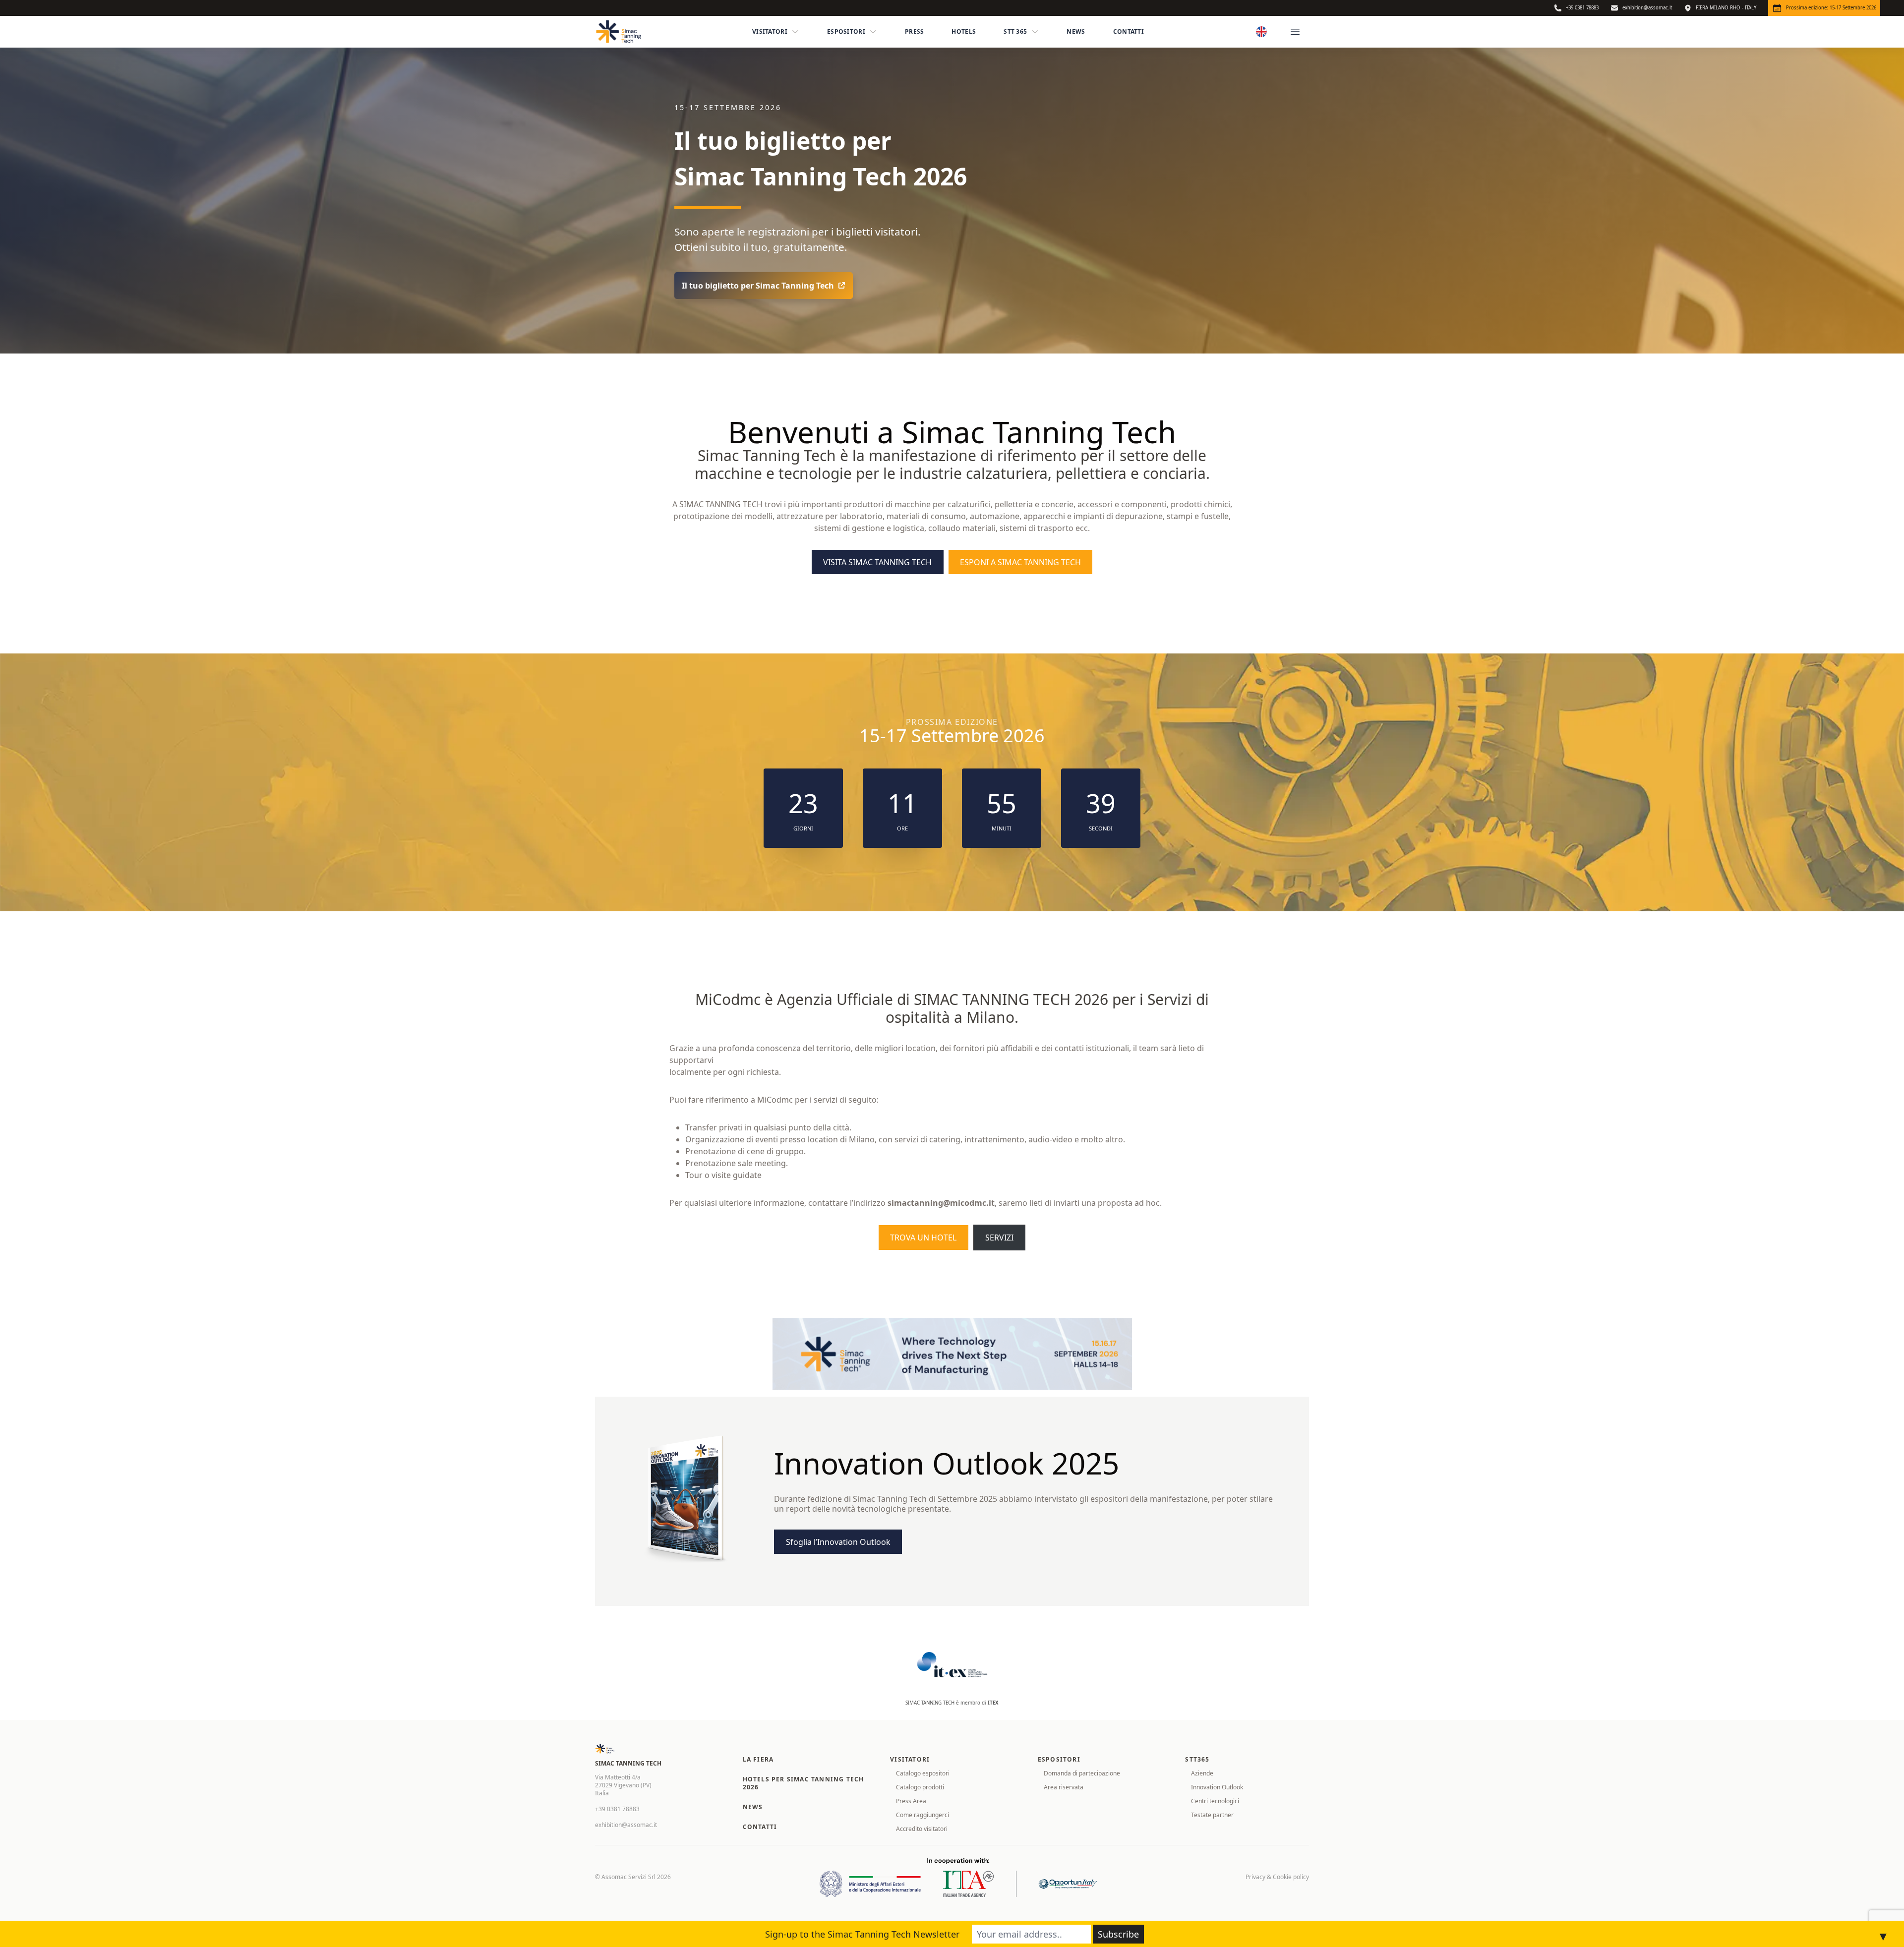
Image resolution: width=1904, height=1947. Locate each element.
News (1076, 31)
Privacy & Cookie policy (1277, 1877)
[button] (764, 286)
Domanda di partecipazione (1082, 1773)
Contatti (1129, 31)
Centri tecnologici (1215, 1801)
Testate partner (1212, 1815)
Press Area (911, 1801)
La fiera (758, 1759)
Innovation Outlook (1217, 1787)
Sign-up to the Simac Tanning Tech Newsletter (862, 1934)
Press (915, 31)
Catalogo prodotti (920, 1787)
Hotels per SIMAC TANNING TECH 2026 (803, 1783)
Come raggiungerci (922, 1815)
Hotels (964, 31)
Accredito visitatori (922, 1829)
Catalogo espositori (923, 1773)
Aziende (1202, 1773)
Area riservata (1064, 1787)
